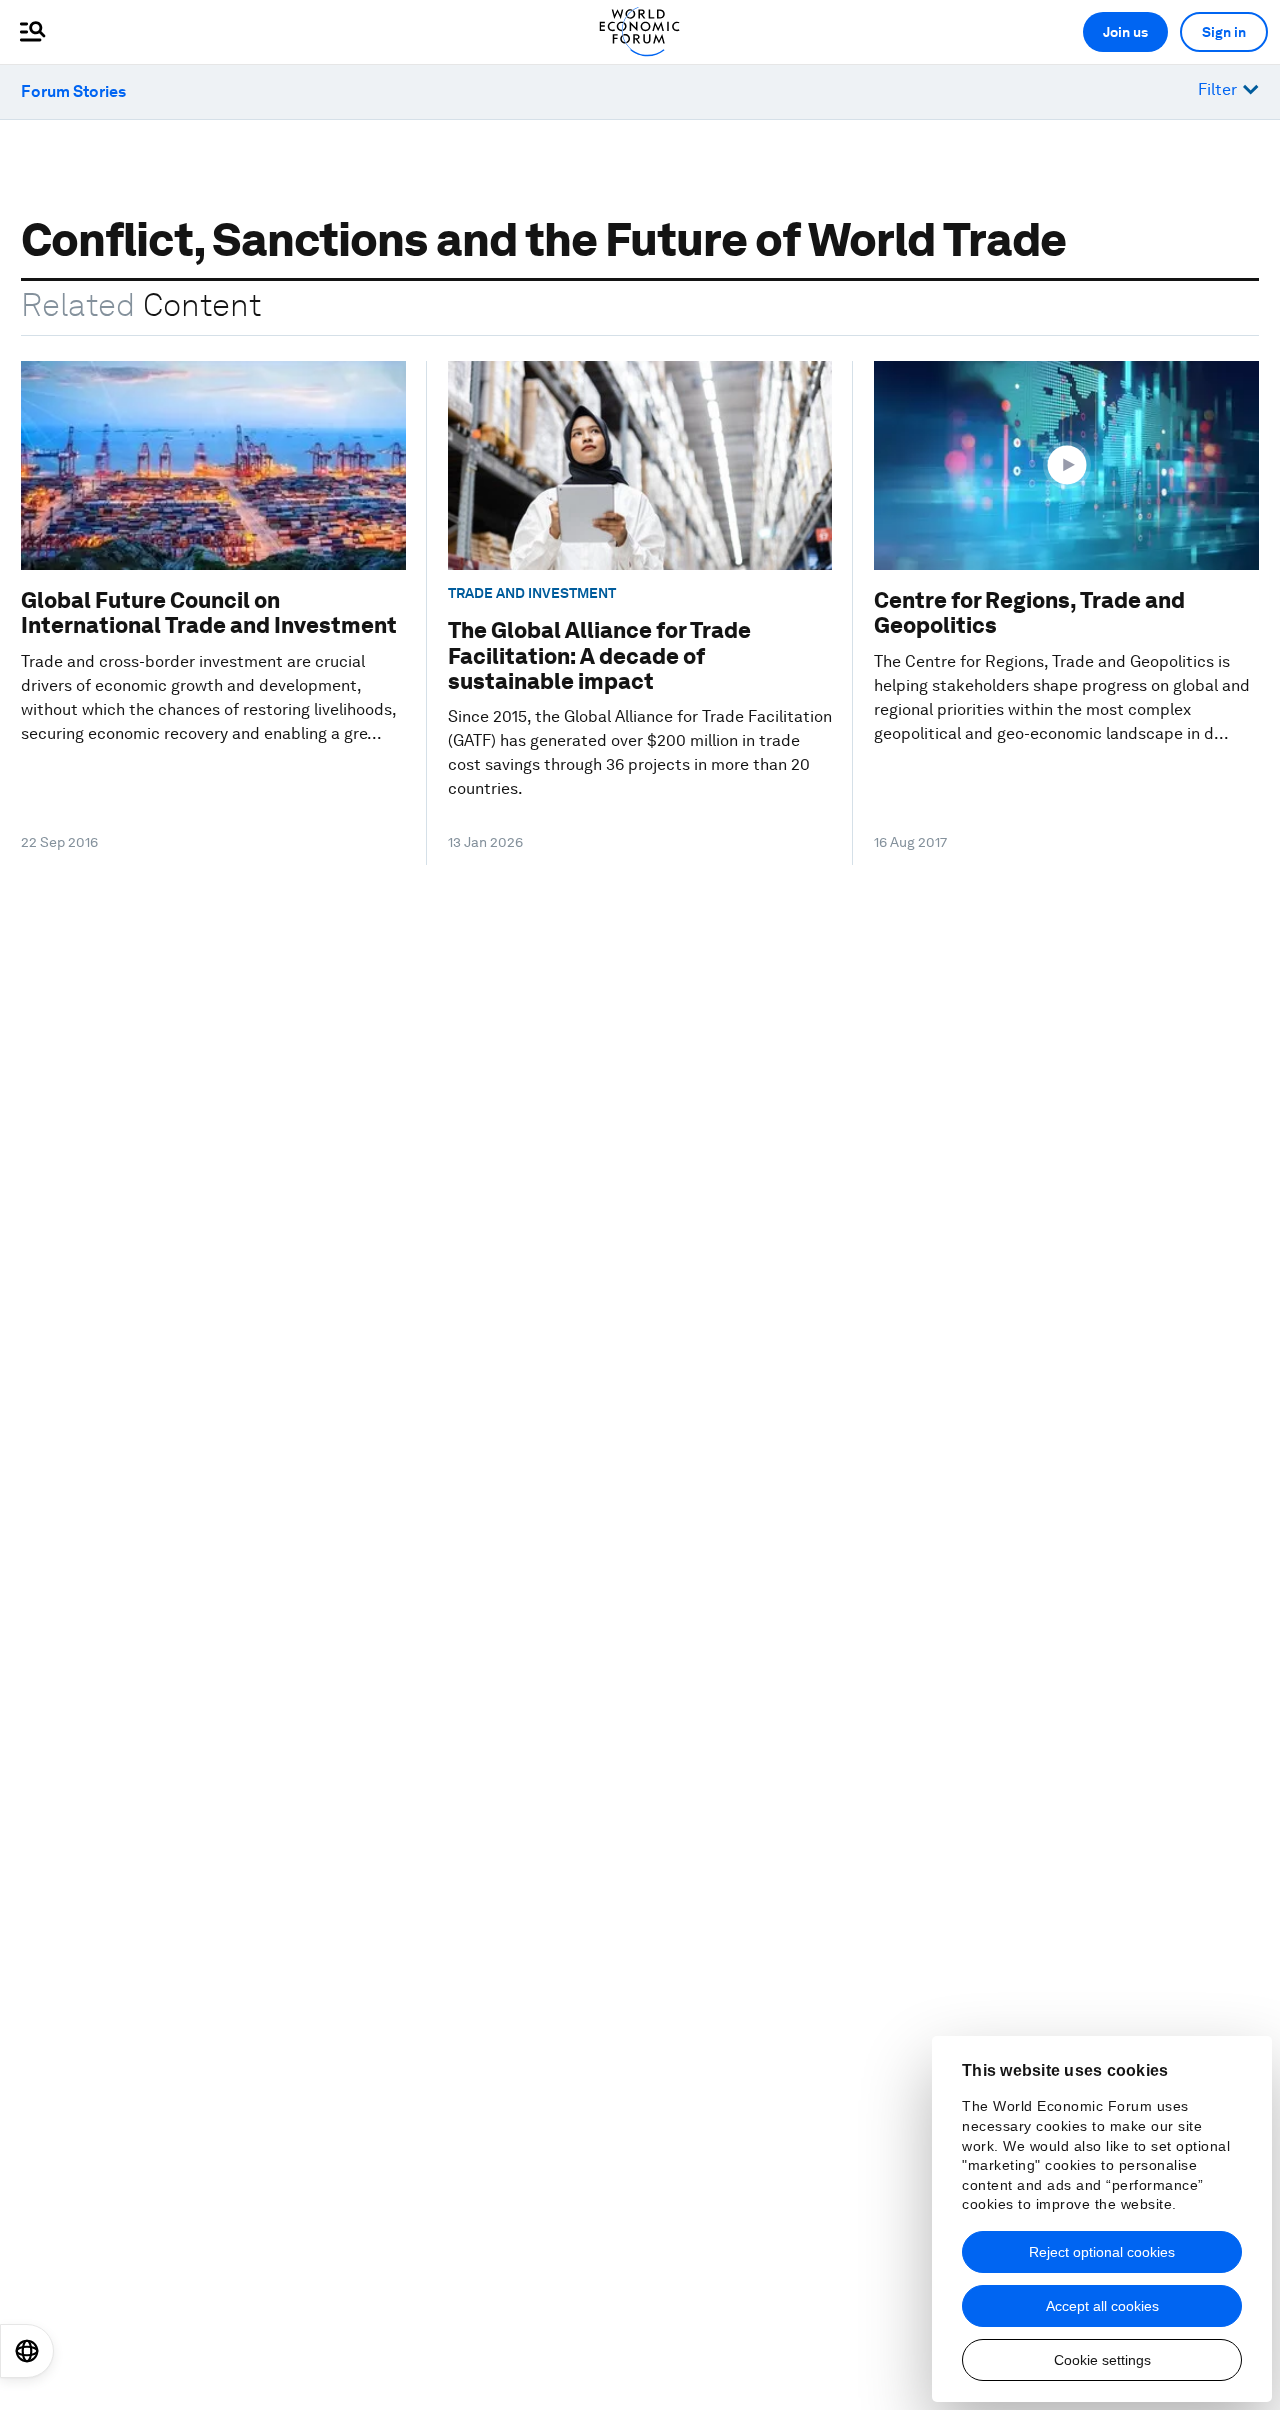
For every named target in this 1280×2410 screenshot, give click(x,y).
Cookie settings (1102, 2360)
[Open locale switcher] (27, 2351)
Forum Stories (73, 91)
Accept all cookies (1102, 2306)
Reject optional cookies (1102, 2252)
